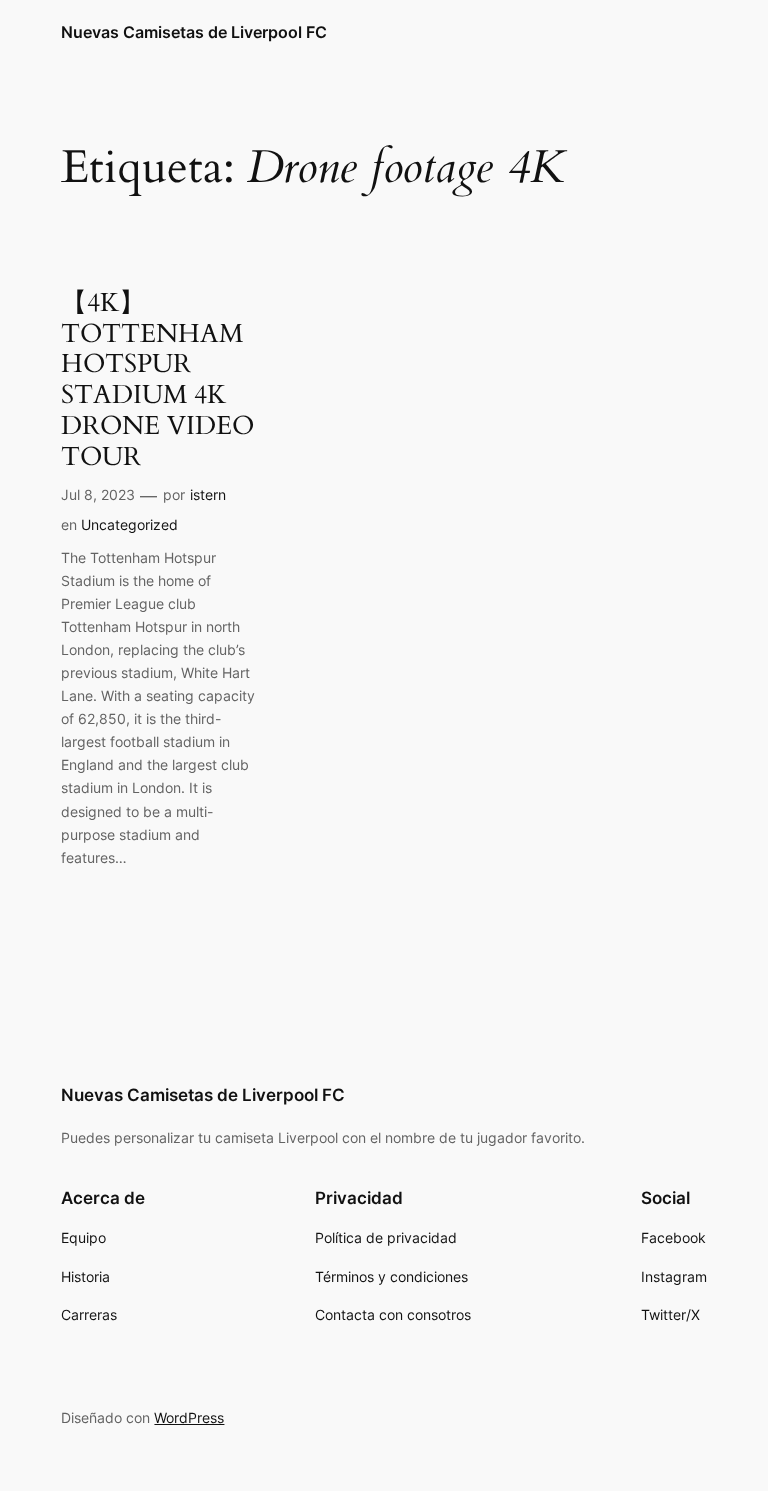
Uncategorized (129, 524)
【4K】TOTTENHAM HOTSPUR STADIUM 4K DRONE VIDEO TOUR (157, 380)
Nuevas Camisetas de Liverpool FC (194, 32)
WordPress (189, 1417)
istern (208, 494)
